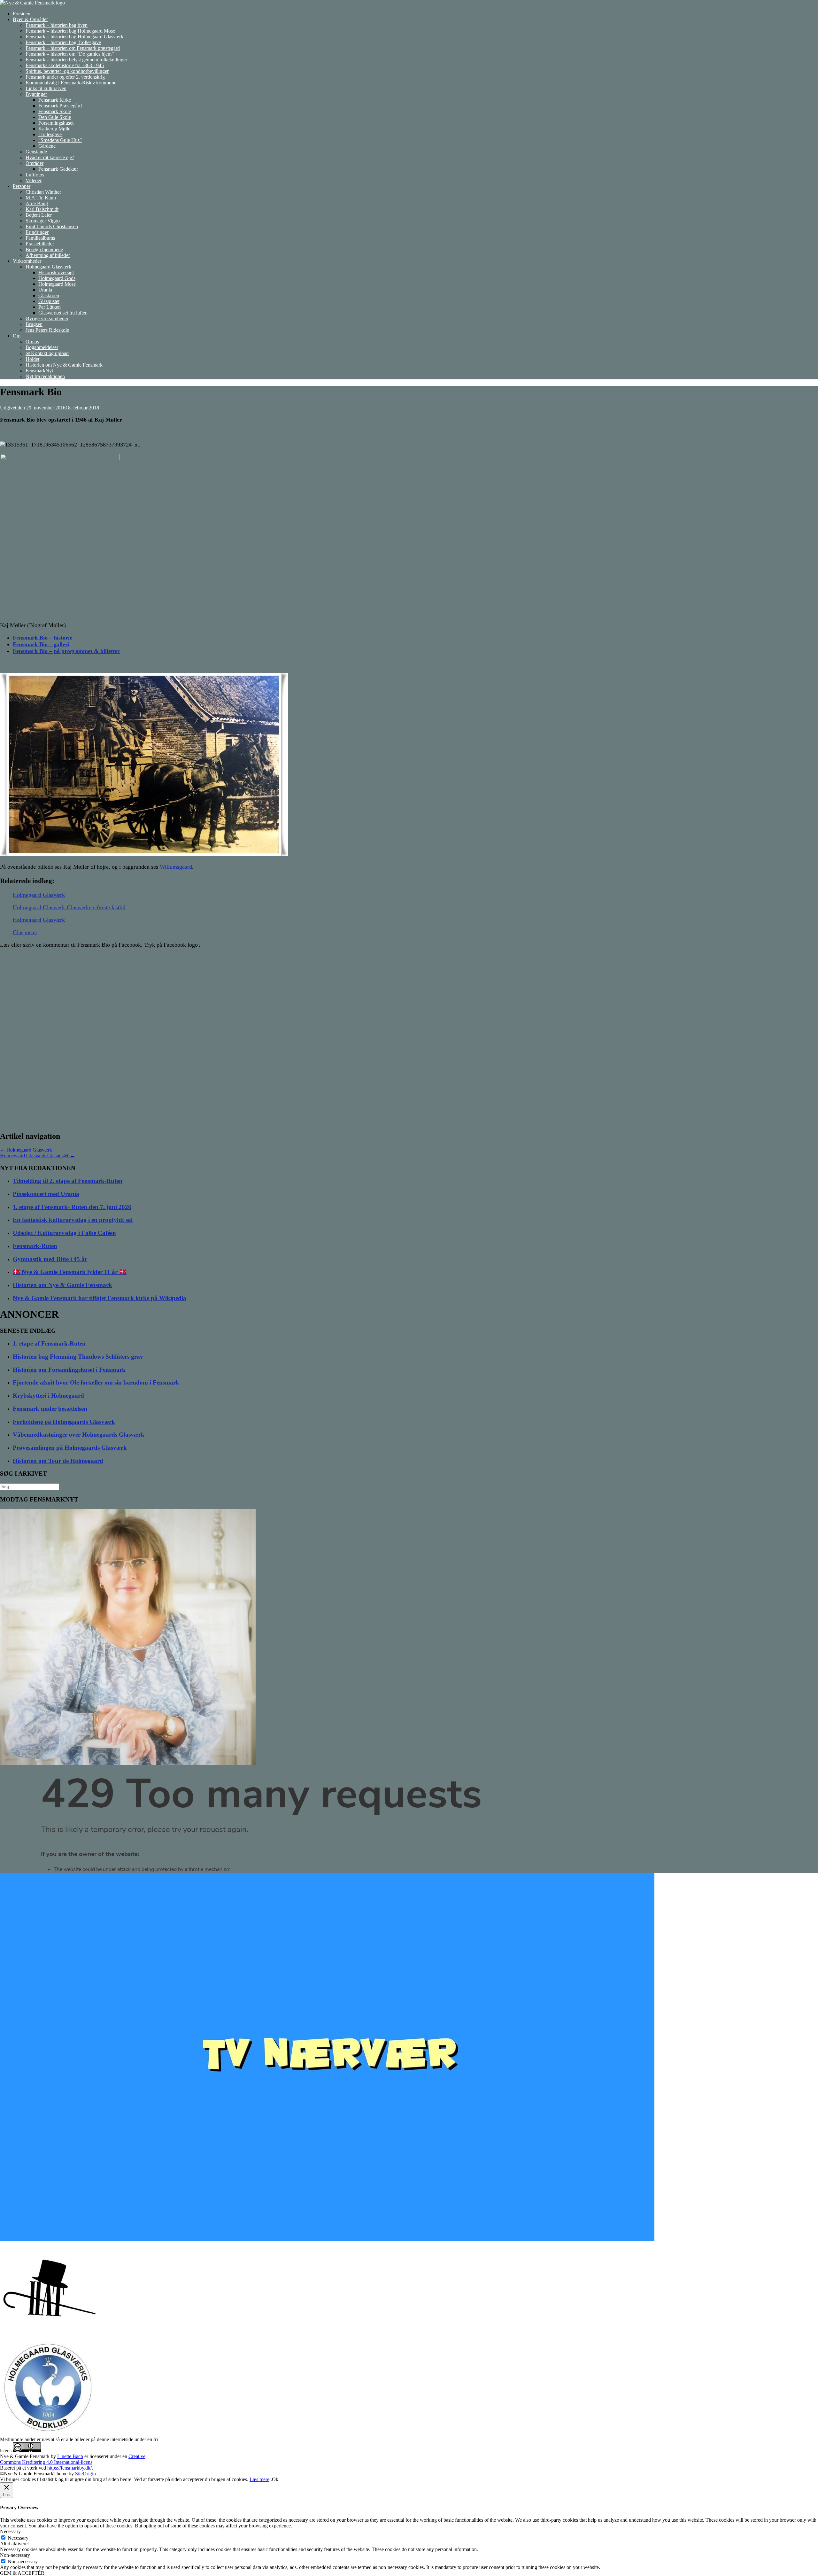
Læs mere (259, 2479)
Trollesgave (50, 134)
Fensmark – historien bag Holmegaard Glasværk (74, 37)
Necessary (18, 2538)
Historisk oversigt (56, 272)
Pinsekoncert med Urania (46, 1194)
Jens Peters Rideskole (47, 330)
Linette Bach (70, 2456)
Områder (35, 163)
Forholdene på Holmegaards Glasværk (64, 1422)
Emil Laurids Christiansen (52, 226)
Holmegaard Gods (57, 278)
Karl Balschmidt (42, 209)
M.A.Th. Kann (41, 198)
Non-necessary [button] (15, 2555)
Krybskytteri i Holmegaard (48, 1396)
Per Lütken (50, 307)
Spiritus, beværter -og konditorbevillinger (67, 71)
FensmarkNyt (39, 371)
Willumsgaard (176, 867)
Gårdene (47, 146)
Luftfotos (35, 175)
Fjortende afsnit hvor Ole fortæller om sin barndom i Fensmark (96, 1382)
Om (17, 336)
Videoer (34, 180)
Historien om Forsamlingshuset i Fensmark (69, 1370)
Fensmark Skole (55, 111)
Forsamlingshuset (56, 123)
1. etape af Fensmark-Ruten (49, 1343)
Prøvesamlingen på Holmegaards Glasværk (70, 1448)
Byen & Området (30, 19)
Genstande (36, 152)
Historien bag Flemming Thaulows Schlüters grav (78, 1357)
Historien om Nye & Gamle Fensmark (64, 365)
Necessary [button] (10, 2531)
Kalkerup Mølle (54, 129)
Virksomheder (27, 261)
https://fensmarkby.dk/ (69, 2468)
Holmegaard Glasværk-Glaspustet (37, 1156)
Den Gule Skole (55, 117)
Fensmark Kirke (55, 100)
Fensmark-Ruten (35, 1246)
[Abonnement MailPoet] (409, 1819)
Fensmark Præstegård (60, 106)
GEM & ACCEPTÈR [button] (22, 2573)
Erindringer (37, 232)
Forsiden (22, 14)
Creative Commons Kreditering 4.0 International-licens (73, 2459)
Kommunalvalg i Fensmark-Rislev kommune (71, 83)
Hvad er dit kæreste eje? (50, 157)
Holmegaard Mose (57, 284)
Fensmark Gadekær (58, 169)
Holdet (32, 359)
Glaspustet (49, 301)
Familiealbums (40, 238)
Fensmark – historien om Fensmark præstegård (73, 48)
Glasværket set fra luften (63, 313)
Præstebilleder (40, 244)
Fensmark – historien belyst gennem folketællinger (76, 60)
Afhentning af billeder (48, 255)
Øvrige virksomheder (47, 318)
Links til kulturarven (46, 88)
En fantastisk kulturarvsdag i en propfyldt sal (73, 1220)
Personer (22, 186)
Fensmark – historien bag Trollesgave (63, 42)
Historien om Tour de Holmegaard (58, 1461)
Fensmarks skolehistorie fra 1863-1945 (65, 65)
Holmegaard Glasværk (48, 267)
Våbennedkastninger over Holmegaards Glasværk (79, 1435)
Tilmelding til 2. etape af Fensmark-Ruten (68, 1181)
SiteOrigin (85, 2474)
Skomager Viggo (43, 221)
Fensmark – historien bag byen (57, 25)
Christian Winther (43, 192)
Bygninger (36, 94)
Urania (45, 290)
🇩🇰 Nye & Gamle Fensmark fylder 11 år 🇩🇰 (70, 1272)
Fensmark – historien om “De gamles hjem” (70, 54)
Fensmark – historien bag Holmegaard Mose (70, 31)
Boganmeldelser (42, 347)
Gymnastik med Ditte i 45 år (50, 1259)
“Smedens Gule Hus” (60, 140)
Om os (32, 341)
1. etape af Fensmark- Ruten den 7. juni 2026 (72, 1207)
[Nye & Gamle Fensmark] (32, 3)
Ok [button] (275, 2479)
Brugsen (34, 324)
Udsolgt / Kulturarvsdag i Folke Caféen (64, 1233)
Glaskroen (49, 295)
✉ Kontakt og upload (47, 353)
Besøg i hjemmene (44, 249)
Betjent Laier (39, 215)
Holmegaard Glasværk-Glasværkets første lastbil (69, 907)
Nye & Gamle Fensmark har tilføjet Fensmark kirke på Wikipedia (100, 1298)
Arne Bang (37, 203)
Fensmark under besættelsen (50, 1409)
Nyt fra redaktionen (45, 376)
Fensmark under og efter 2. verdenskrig (65, 77)
